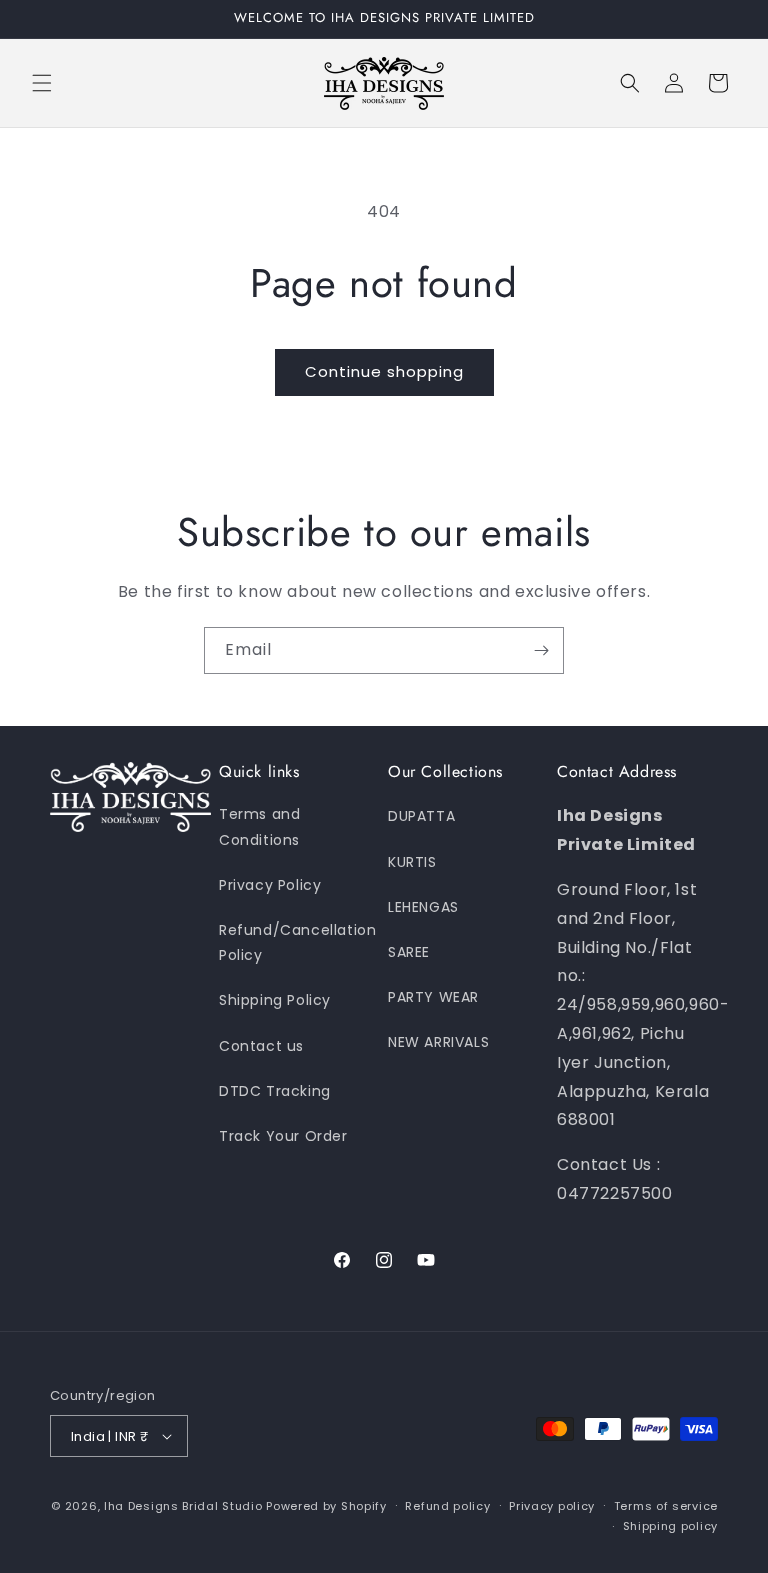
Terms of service (666, 1506)
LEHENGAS (423, 907)
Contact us (261, 1046)
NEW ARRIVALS (438, 1042)
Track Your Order (283, 1136)
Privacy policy (552, 1506)
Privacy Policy (270, 885)
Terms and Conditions (259, 826)
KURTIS (412, 862)
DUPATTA (421, 816)
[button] (42, 83)
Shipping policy (671, 1526)
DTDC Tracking (275, 1091)
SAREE (409, 952)
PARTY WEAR (433, 997)
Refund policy (447, 1506)
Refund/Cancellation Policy (297, 942)
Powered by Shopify (326, 1506)
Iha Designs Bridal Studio (183, 1506)
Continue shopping (384, 371)
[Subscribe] (541, 650)
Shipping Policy (275, 1000)
